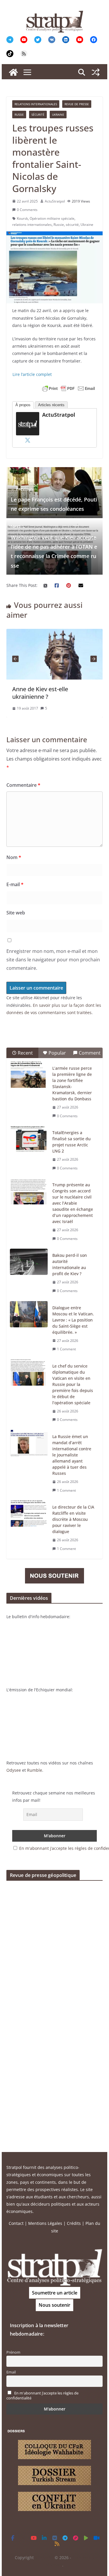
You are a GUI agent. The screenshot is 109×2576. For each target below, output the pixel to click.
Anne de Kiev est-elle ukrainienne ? (37, 693)
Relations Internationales (36, 104)
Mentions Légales (45, 2223)
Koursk (22, 218)
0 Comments (27, 210)
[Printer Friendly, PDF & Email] (69, 388)
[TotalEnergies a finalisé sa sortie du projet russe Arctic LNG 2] (29, 1139)
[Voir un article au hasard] (96, 72)
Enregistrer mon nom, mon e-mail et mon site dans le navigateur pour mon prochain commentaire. (53, 960)
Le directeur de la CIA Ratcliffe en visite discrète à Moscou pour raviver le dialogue (73, 1519)
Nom (14, 857)
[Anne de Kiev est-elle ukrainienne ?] (52, 632)
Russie (19, 115)
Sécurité (38, 115)
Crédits (74, 2223)
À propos (23, 405)
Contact (16, 2223)
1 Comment (66, 1349)
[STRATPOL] (13, 72)
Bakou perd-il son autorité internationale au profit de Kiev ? (70, 1264)
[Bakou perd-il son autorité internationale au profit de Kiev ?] (29, 1262)
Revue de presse (77, 104)
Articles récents (51, 405)
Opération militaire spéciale (52, 218)
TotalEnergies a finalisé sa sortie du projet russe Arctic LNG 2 (72, 1142)
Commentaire (23, 785)
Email (11, 2372)
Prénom (13, 2352)
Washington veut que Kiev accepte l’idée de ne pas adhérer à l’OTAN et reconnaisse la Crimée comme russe (54, 546)
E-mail (15, 884)
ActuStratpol (55, 201)
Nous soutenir (54, 2305)
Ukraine (58, 115)
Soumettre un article (55, 2293)
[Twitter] (28, 440)
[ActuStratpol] (28, 416)
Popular (57, 1053)
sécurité (72, 225)
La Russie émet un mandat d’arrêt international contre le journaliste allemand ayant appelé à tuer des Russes (72, 1455)
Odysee (14, 1770)
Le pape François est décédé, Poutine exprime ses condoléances (54, 499)
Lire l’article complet (32, 374)
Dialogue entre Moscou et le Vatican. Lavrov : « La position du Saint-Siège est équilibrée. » (73, 1320)
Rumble (35, 1770)
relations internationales (32, 225)
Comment (90, 1053)
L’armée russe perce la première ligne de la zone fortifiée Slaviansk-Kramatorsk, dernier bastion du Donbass (72, 1083)
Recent (25, 1053)
